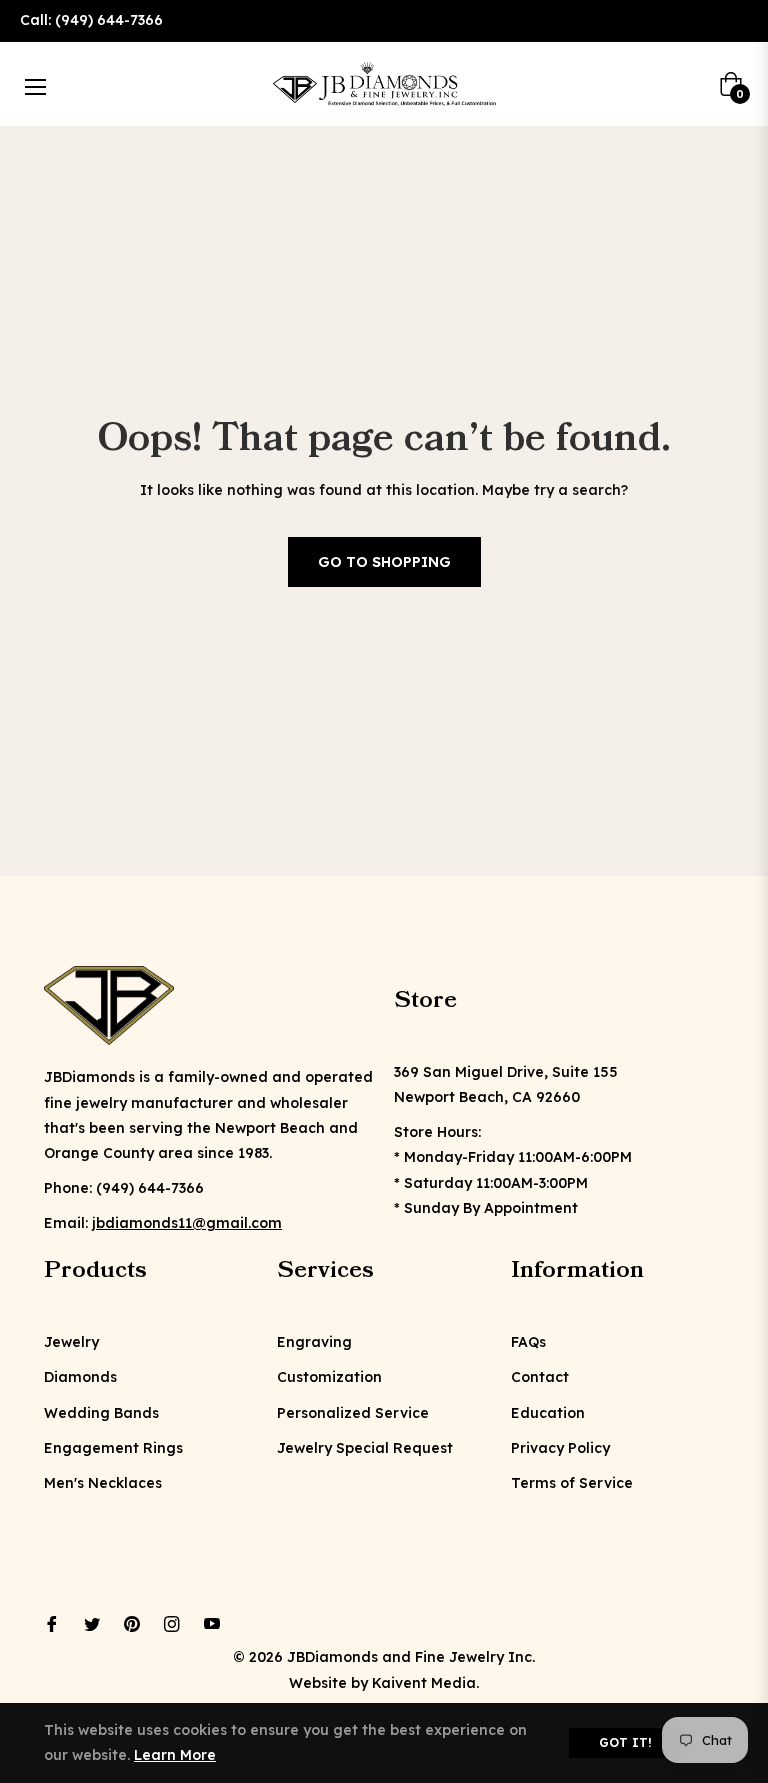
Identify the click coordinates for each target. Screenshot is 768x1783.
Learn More (175, 1755)
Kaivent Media (424, 1683)
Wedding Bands (101, 1413)
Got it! (625, 1742)
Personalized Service (353, 1413)
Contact (540, 1377)
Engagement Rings (113, 1448)
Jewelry (71, 1342)
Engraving (314, 1342)
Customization (329, 1377)
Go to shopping (384, 562)
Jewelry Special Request (365, 1448)
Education (548, 1413)
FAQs (528, 1342)
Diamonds (80, 1377)
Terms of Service (572, 1483)
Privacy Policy (560, 1448)
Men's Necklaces (103, 1483)
